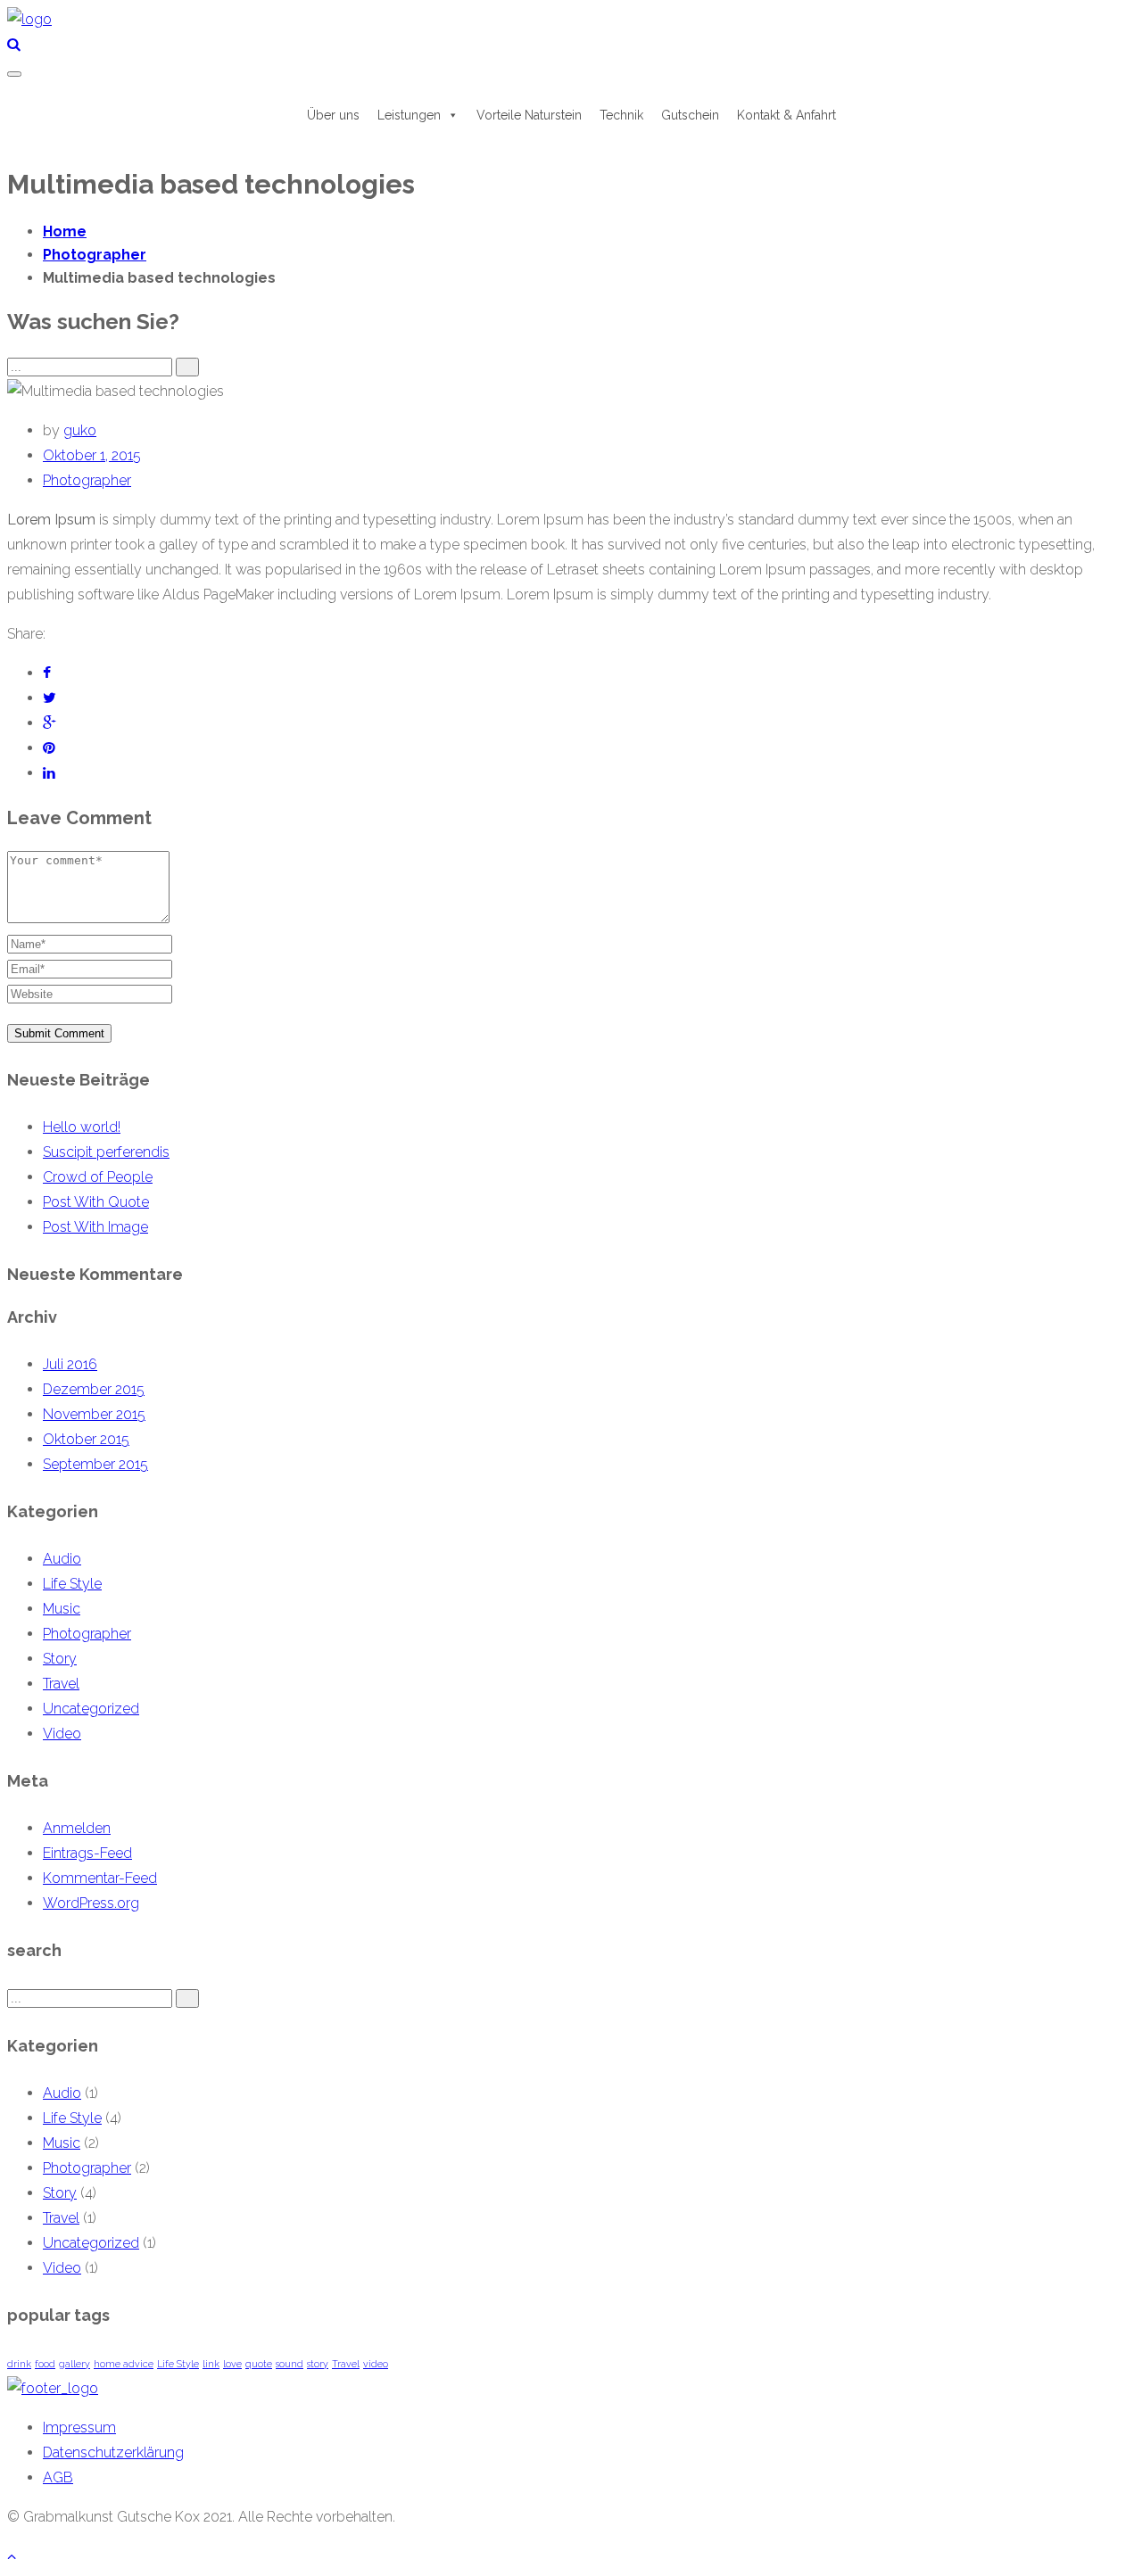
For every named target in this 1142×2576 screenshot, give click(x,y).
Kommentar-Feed (100, 1878)
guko (80, 430)
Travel (61, 1684)
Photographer (87, 480)
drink (19, 2364)
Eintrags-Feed (87, 1853)
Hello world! (82, 1127)
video (376, 2364)
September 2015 (95, 1464)
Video (62, 1734)
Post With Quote (96, 1202)
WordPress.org (91, 1903)
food (45, 2364)
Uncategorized (91, 1709)
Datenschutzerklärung (113, 2452)
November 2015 (94, 1414)
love (232, 2364)
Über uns (333, 115)
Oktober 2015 (86, 1439)
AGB (58, 2477)
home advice (124, 2364)
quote (259, 2364)
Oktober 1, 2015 (92, 455)
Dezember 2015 (94, 1389)
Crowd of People (98, 1177)
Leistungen (409, 115)
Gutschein (690, 115)
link (211, 2364)
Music (62, 1609)
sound (290, 2364)
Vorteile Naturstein (529, 115)
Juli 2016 (70, 1364)
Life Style (72, 1584)
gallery (74, 2364)
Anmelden (77, 1828)
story (318, 2364)
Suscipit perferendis (106, 1152)
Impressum (79, 2427)
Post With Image (95, 1227)
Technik (621, 115)
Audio (62, 1559)
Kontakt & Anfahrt (786, 115)
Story (60, 1659)
